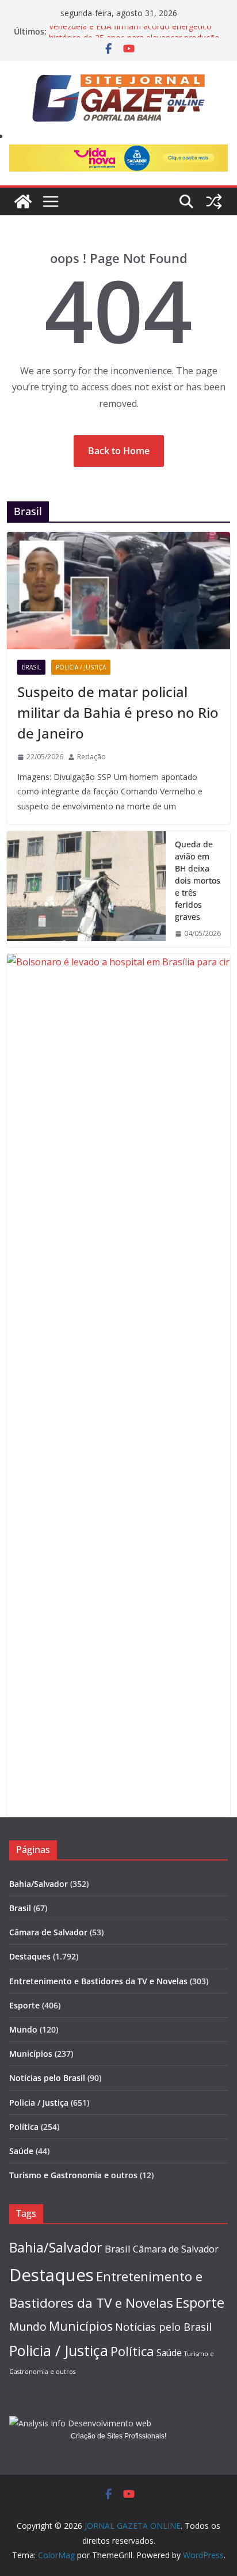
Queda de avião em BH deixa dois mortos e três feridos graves (198, 880)
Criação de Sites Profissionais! (118, 2436)
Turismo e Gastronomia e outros (73, 2175)
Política (24, 2127)
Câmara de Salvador (48, 1932)
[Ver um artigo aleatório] (214, 201)
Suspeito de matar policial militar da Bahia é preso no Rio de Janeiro (118, 712)
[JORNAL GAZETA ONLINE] (23, 201)
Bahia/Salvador (39, 1884)
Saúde (21, 2151)
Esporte (24, 2005)
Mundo (23, 2029)
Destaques (30, 1956)
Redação (91, 757)
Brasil (31, 667)
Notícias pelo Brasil (47, 2078)
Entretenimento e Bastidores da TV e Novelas (98, 1981)
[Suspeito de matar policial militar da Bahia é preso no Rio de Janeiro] (118, 591)
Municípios (31, 2054)
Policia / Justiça (81, 667)
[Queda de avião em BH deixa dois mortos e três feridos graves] (86, 889)
